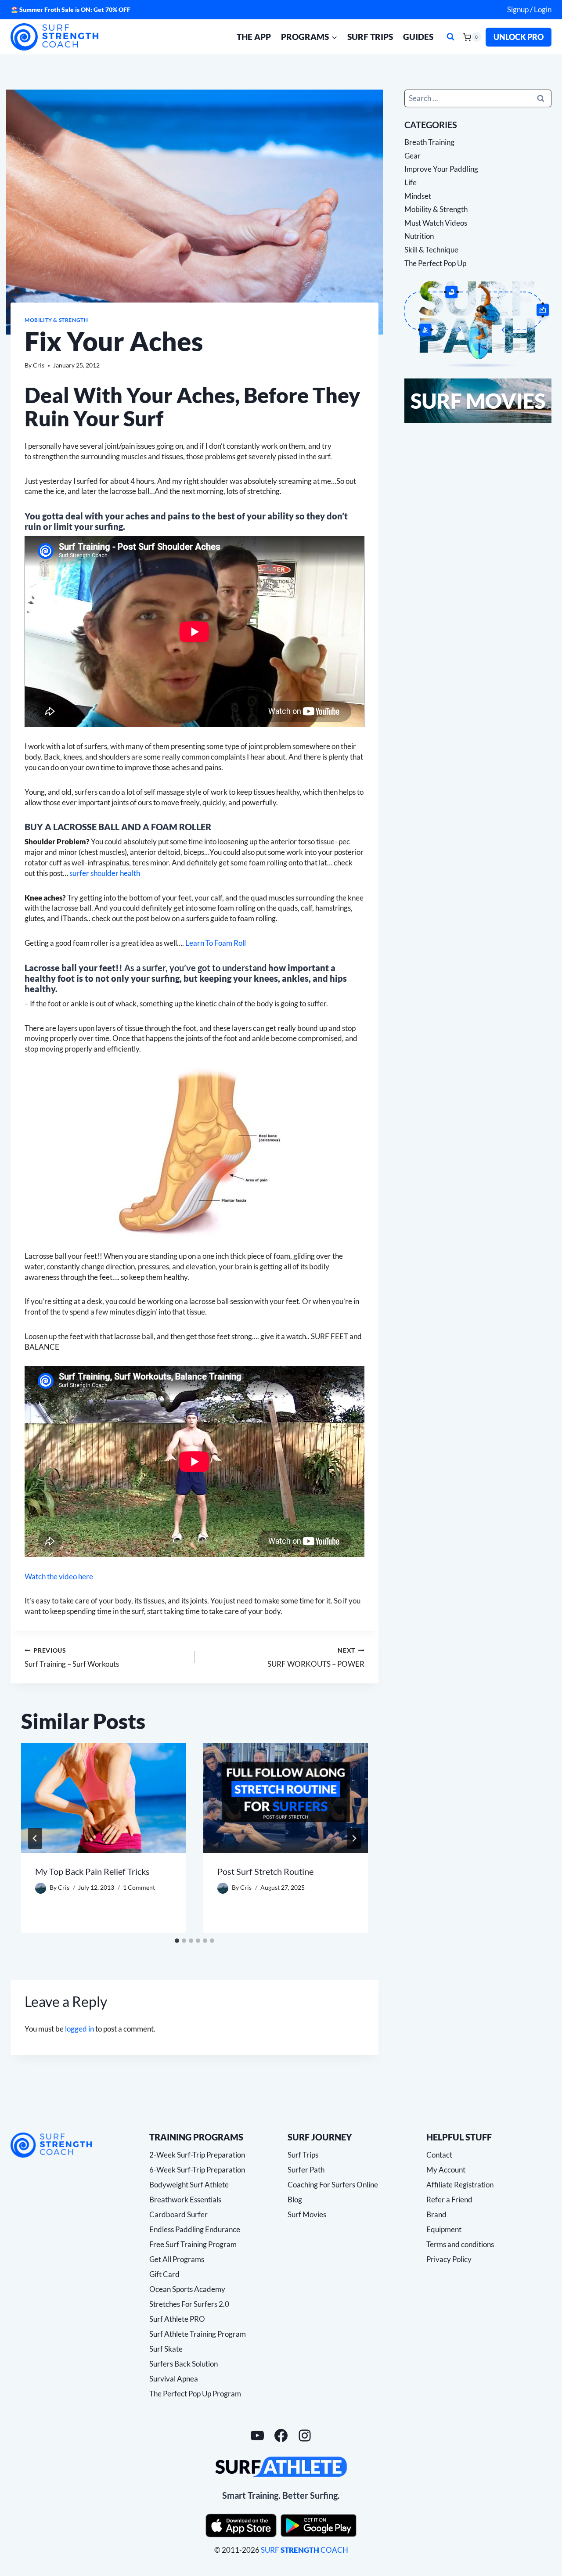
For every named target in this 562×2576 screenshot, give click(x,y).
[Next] (354, 1838)
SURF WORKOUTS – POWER (316, 1658)
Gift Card (164, 2274)
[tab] (177, 1941)
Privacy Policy (449, 2259)
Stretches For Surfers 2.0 (189, 2304)
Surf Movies (307, 2214)
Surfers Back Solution (184, 2364)
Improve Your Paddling (441, 169)
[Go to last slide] (35, 1838)
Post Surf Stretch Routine (265, 1872)
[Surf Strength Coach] (51, 2145)
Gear (412, 155)
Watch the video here (59, 1576)
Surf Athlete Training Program (198, 2334)
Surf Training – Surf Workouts (72, 1658)
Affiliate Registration (460, 2185)
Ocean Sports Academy (187, 2289)
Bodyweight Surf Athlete (189, 2185)
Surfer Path (306, 2170)
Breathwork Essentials (185, 2200)
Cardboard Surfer (178, 2214)
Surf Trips (370, 37)
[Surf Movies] (478, 401)
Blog (295, 2200)
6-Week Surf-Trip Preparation (197, 2170)
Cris (39, 365)
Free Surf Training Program (193, 2244)
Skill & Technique (431, 250)
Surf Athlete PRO (177, 2319)
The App (254, 37)
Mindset (418, 196)
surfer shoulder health (105, 873)
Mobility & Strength (56, 320)
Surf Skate (166, 2349)
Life (411, 182)
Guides (418, 37)
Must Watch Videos (436, 222)
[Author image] (41, 1888)
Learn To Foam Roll (216, 943)
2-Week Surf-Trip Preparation (197, 2155)
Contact (439, 2155)
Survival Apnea (174, 2379)
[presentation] (103, 1798)
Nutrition (419, 236)
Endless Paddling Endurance (195, 2229)
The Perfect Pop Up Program (195, 2394)
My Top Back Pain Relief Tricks (92, 1872)
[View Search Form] (450, 37)
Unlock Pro (519, 37)
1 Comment (139, 1888)
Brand (436, 2214)
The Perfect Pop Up (435, 263)
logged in (79, 2029)
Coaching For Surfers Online (333, 2185)
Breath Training (429, 142)
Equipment (444, 2229)
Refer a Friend (449, 2200)
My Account (446, 2170)
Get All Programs (177, 2259)
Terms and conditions (460, 2244)
